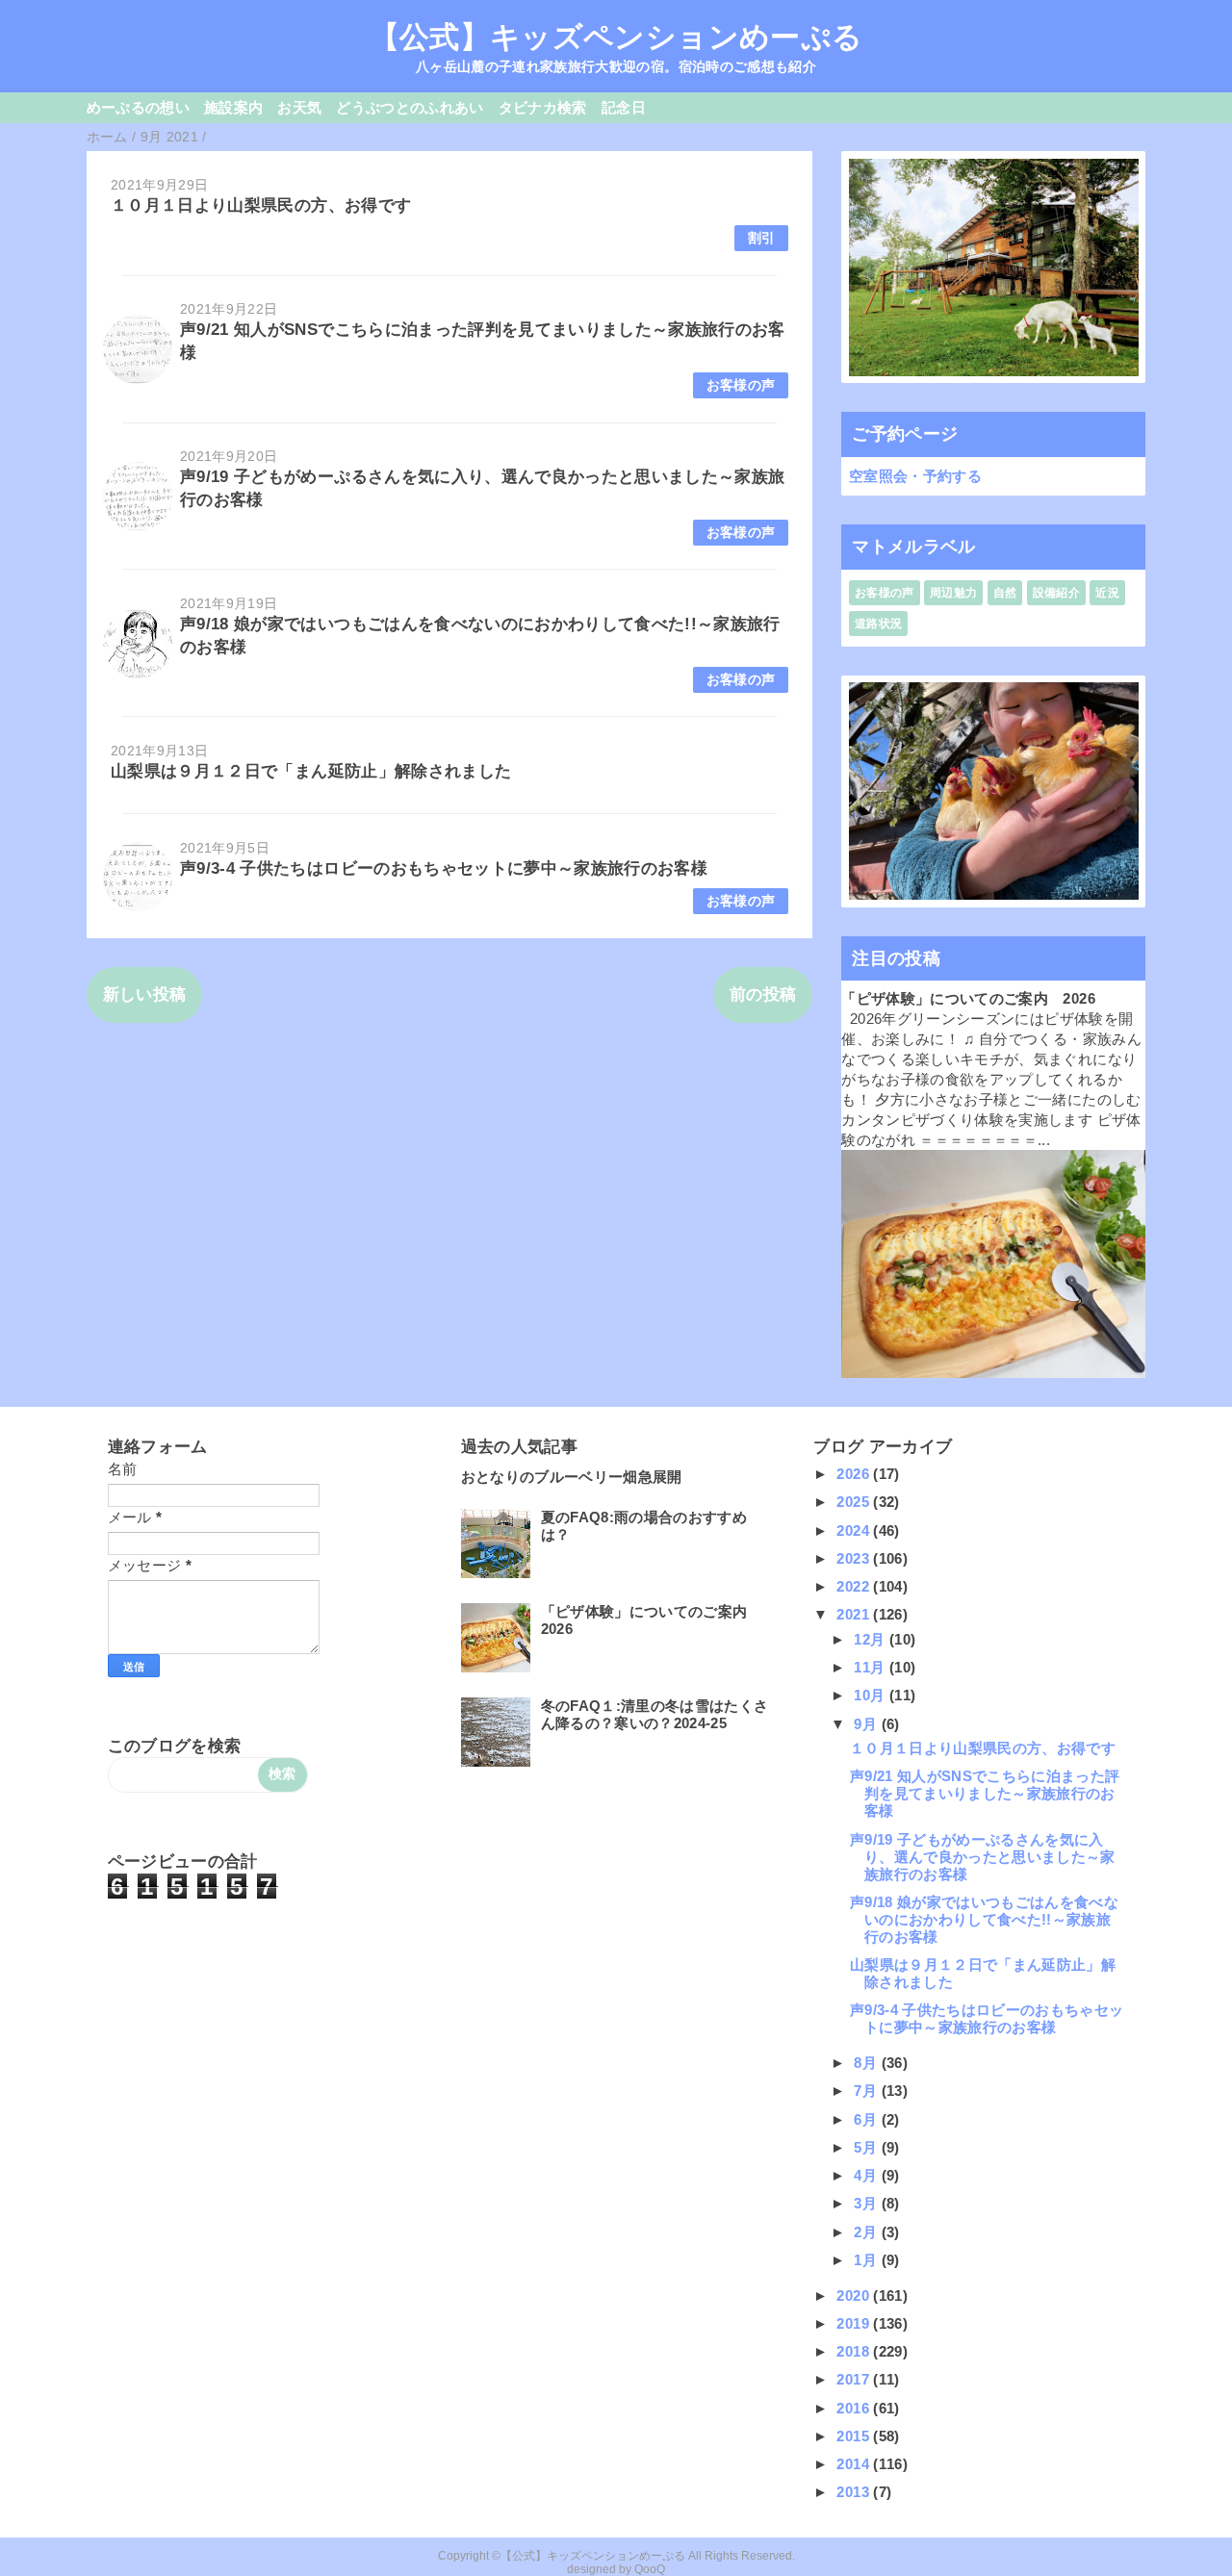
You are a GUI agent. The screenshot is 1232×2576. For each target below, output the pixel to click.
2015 (855, 2436)
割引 (762, 238)
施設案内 (233, 107)
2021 (855, 1614)
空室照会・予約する (915, 476)
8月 (867, 2063)
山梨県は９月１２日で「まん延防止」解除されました (311, 771)
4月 (867, 2175)
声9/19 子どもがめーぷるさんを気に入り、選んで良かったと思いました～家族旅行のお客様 (983, 1857)
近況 (1107, 593)
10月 (871, 1695)
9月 (867, 1724)
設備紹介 (1056, 593)
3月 (867, 2203)
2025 (855, 1502)
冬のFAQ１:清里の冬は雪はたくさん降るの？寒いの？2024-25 (655, 1714)
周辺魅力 (953, 593)
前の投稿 (763, 995)
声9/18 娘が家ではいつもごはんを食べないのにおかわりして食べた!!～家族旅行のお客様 (984, 1919)
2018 (855, 2351)
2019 (855, 2323)
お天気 (299, 107)
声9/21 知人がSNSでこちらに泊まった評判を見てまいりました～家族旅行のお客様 (985, 1793)
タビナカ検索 (543, 107)
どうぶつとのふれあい (410, 107)
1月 (867, 2260)
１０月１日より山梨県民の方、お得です (261, 205)
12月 (871, 1639)
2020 (855, 2295)
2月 (867, 2232)
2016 (855, 2408)
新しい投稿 (145, 995)
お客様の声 (741, 385)
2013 (855, 2492)
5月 (867, 2147)
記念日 (624, 107)
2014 (855, 2464)
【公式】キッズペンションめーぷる (616, 37)
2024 (855, 1530)
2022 (855, 1586)
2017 (855, 2379)
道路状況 (878, 624)
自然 (1005, 593)
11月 (871, 1667)
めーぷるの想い (138, 107)
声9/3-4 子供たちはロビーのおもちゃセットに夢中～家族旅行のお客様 (444, 868)
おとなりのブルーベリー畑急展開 (572, 1477)
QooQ (650, 2569)
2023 (855, 1558)
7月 (867, 2091)
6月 (867, 2119)
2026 (855, 1474)
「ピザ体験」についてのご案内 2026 (968, 998)
